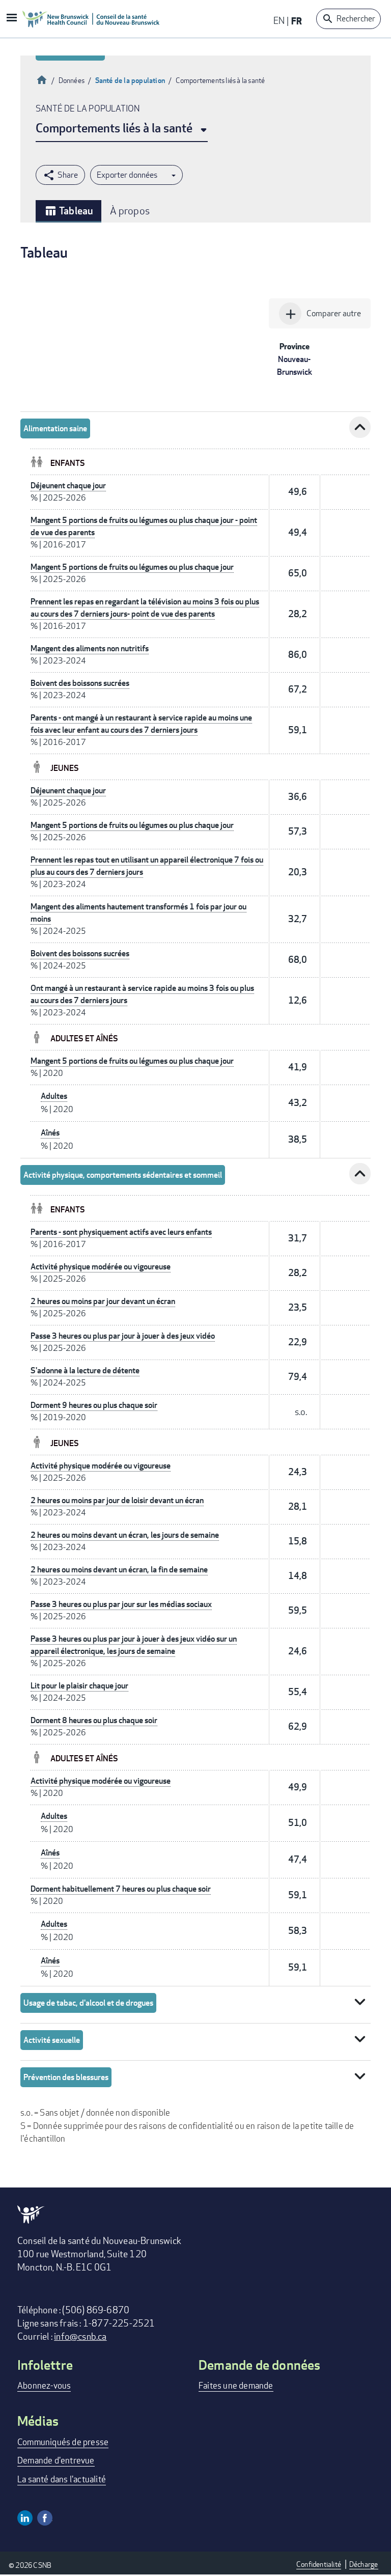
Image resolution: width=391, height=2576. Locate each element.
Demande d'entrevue (56, 2460)
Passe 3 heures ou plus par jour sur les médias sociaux (121, 1604)
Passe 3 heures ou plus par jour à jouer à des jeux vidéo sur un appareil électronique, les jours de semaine (134, 1645)
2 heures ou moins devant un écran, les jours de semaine (125, 1535)
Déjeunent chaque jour (68, 486)
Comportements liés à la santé (114, 128)
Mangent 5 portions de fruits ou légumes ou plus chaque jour (132, 567)
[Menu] (11, 19)
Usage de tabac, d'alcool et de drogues (88, 2003)
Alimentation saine (55, 428)
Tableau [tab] (68, 211)
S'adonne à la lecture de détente (85, 1370)
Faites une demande (236, 2385)
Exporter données (127, 175)
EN (279, 20)
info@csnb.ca (80, 2336)
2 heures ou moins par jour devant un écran (103, 1301)
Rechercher (356, 19)
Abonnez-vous (44, 2385)
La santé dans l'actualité (62, 2479)
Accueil (42, 79)
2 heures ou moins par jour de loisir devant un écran (117, 1500)
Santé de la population (130, 80)
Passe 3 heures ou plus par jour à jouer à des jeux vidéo (123, 1336)
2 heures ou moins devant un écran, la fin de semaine (119, 1570)
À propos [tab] (130, 211)
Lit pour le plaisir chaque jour (79, 1686)
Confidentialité (319, 2564)
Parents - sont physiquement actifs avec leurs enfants (121, 1232)
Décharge (364, 2564)
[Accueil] (91, 19)
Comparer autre (322, 314)
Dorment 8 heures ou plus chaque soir (94, 1720)
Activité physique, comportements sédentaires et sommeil (123, 1175)
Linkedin (25, 2518)
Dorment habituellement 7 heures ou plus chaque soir (121, 1889)
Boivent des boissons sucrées (80, 683)
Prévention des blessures (66, 2077)
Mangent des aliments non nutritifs (90, 648)
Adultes (54, 1096)
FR (297, 21)
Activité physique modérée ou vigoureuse (101, 1267)
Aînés (50, 1133)
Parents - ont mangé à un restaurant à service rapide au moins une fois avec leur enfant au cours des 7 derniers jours (141, 724)
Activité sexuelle (52, 2040)
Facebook (45, 2518)
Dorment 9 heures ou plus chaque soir (94, 1405)
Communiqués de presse (63, 2442)
